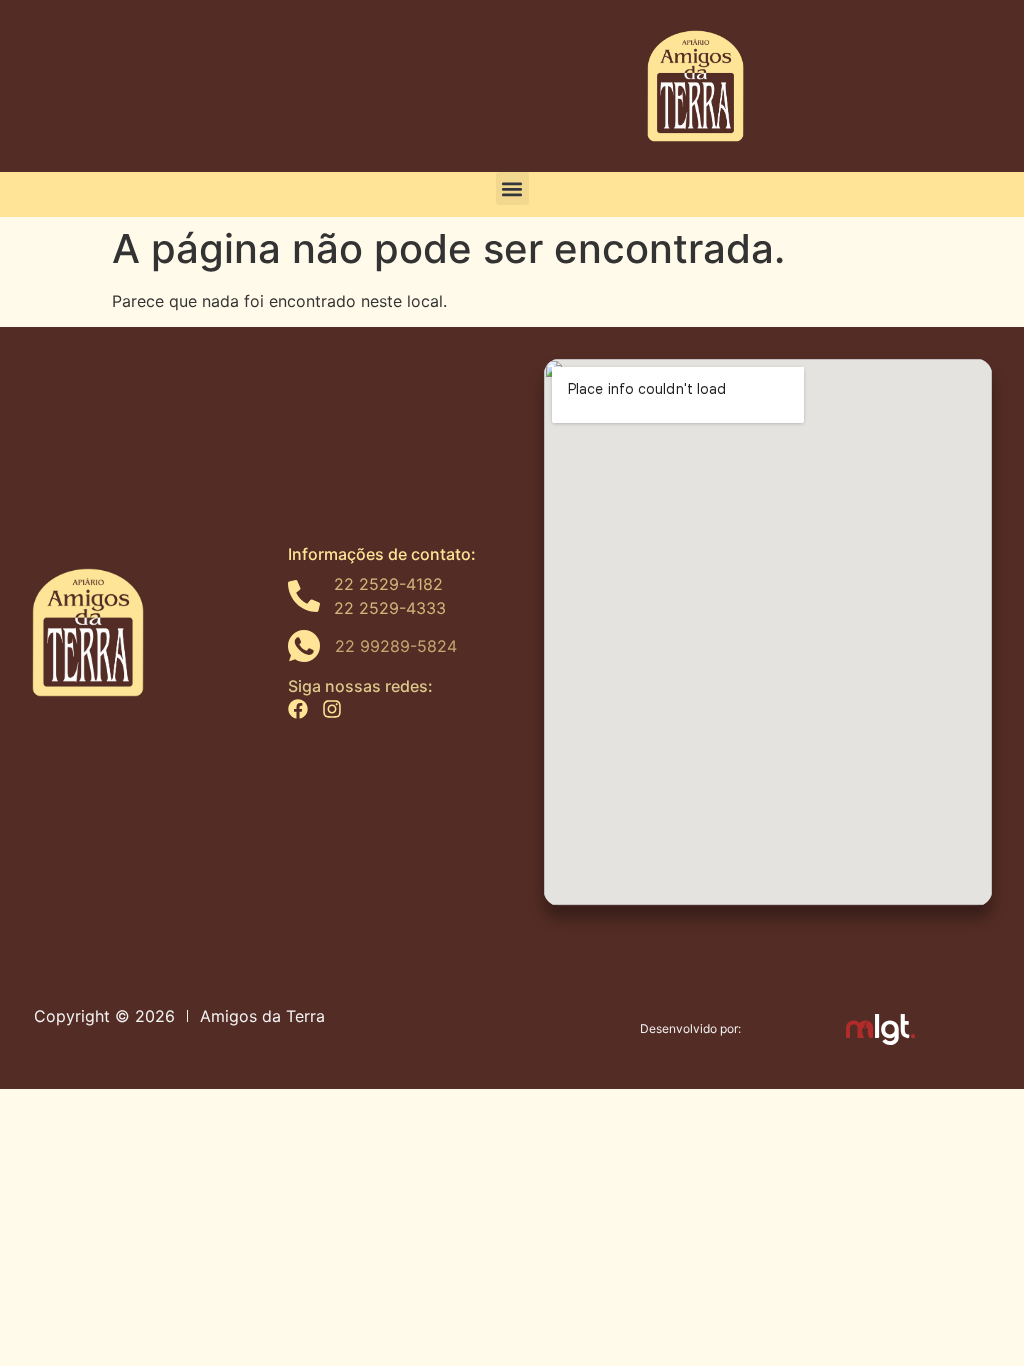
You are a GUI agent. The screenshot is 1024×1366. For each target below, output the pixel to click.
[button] (512, 188)
